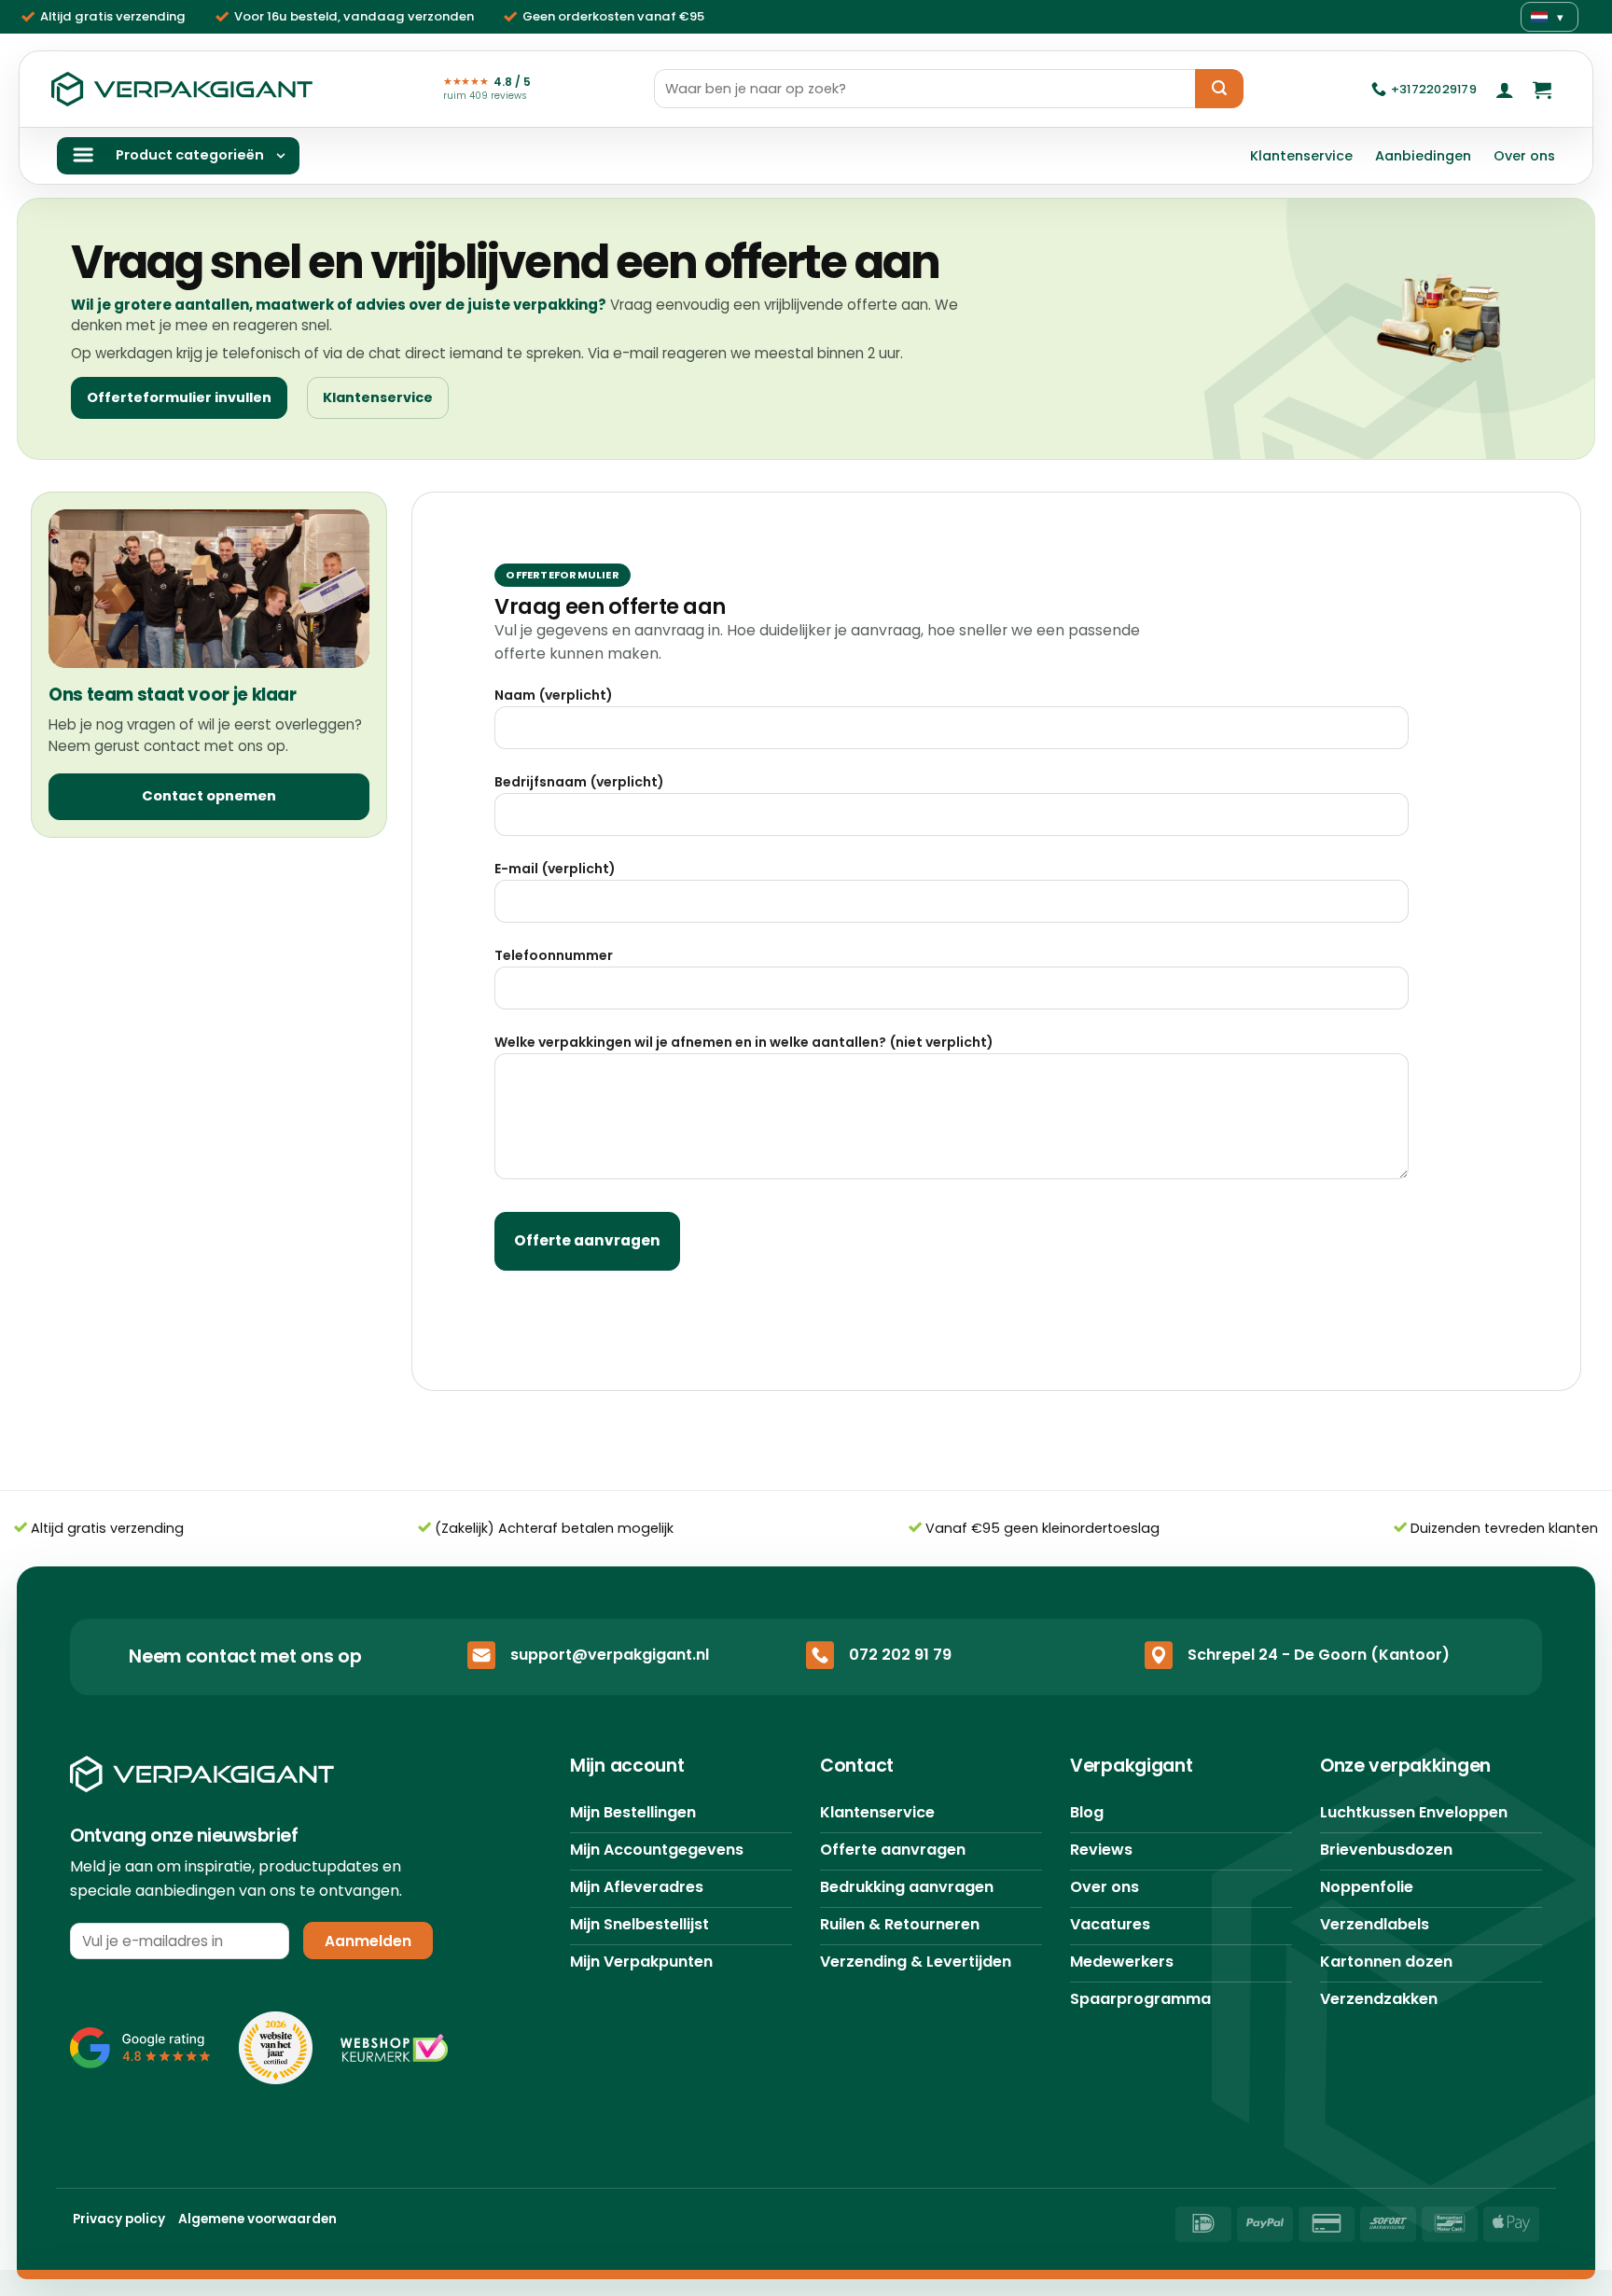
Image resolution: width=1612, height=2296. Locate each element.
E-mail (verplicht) (555, 869)
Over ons (1524, 156)
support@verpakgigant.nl (610, 1655)
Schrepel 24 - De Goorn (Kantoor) (1319, 1655)
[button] (1505, 90)
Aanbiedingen (1423, 156)
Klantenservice (1301, 156)
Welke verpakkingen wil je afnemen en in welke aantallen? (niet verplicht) (744, 1042)
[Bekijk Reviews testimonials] (140, 2048)
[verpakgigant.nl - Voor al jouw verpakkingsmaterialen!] (182, 90)
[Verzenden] (1219, 89)
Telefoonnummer (554, 955)
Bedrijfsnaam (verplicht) (579, 782)
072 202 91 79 (900, 1655)
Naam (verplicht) (554, 695)
